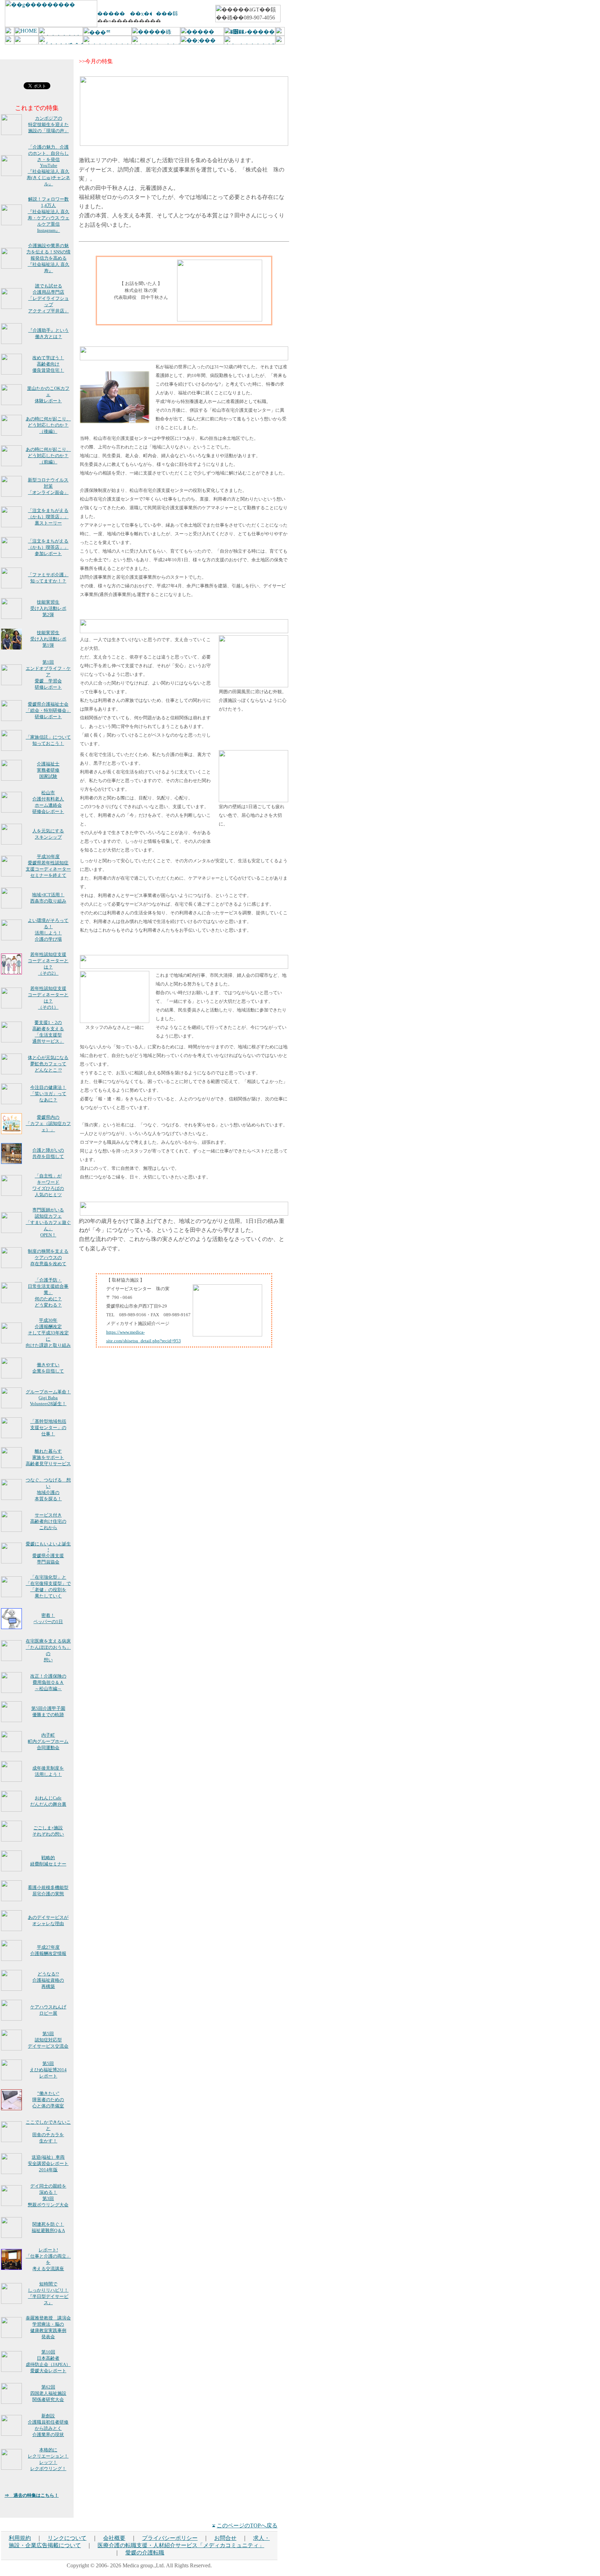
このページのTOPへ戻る (247, 2525)
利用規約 (20, 2538)
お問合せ (225, 2538)
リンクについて (67, 2538)
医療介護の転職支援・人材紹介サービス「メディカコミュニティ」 (181, 2545)
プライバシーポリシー (170, 2538)
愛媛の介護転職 (145, 2553)
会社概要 (114, 2538)
